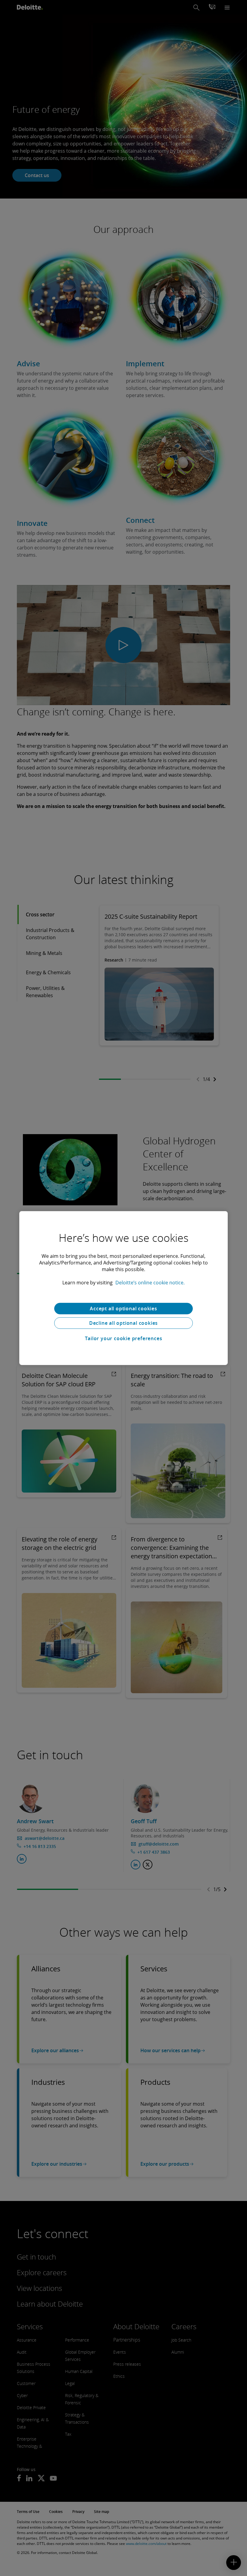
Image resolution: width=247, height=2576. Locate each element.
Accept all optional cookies (123, 1309)
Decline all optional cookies (123, 1323)
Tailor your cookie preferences (124, 1338)
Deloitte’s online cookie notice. (150, 1283)
